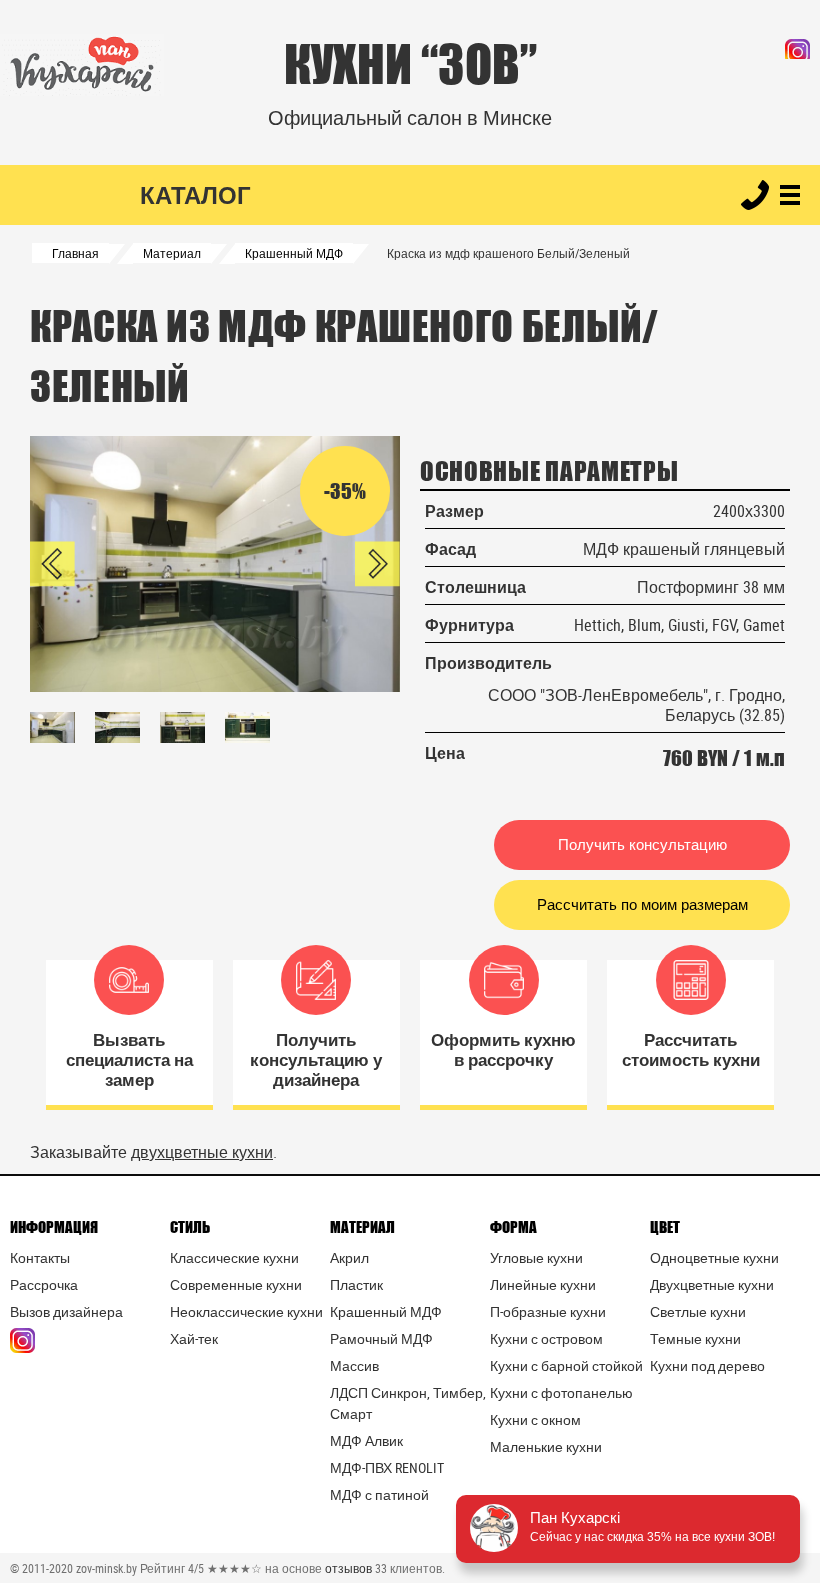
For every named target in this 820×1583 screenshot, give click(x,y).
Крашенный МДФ (294, 253)
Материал (172, 253)
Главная (75, 253)
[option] (215, 564)
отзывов (348, 1568)
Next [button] (377, 563)
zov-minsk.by (106, 1568)
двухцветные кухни (202, 1152)
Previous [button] (52, 563)
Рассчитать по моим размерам (642, 904)
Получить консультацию (642, 844)
